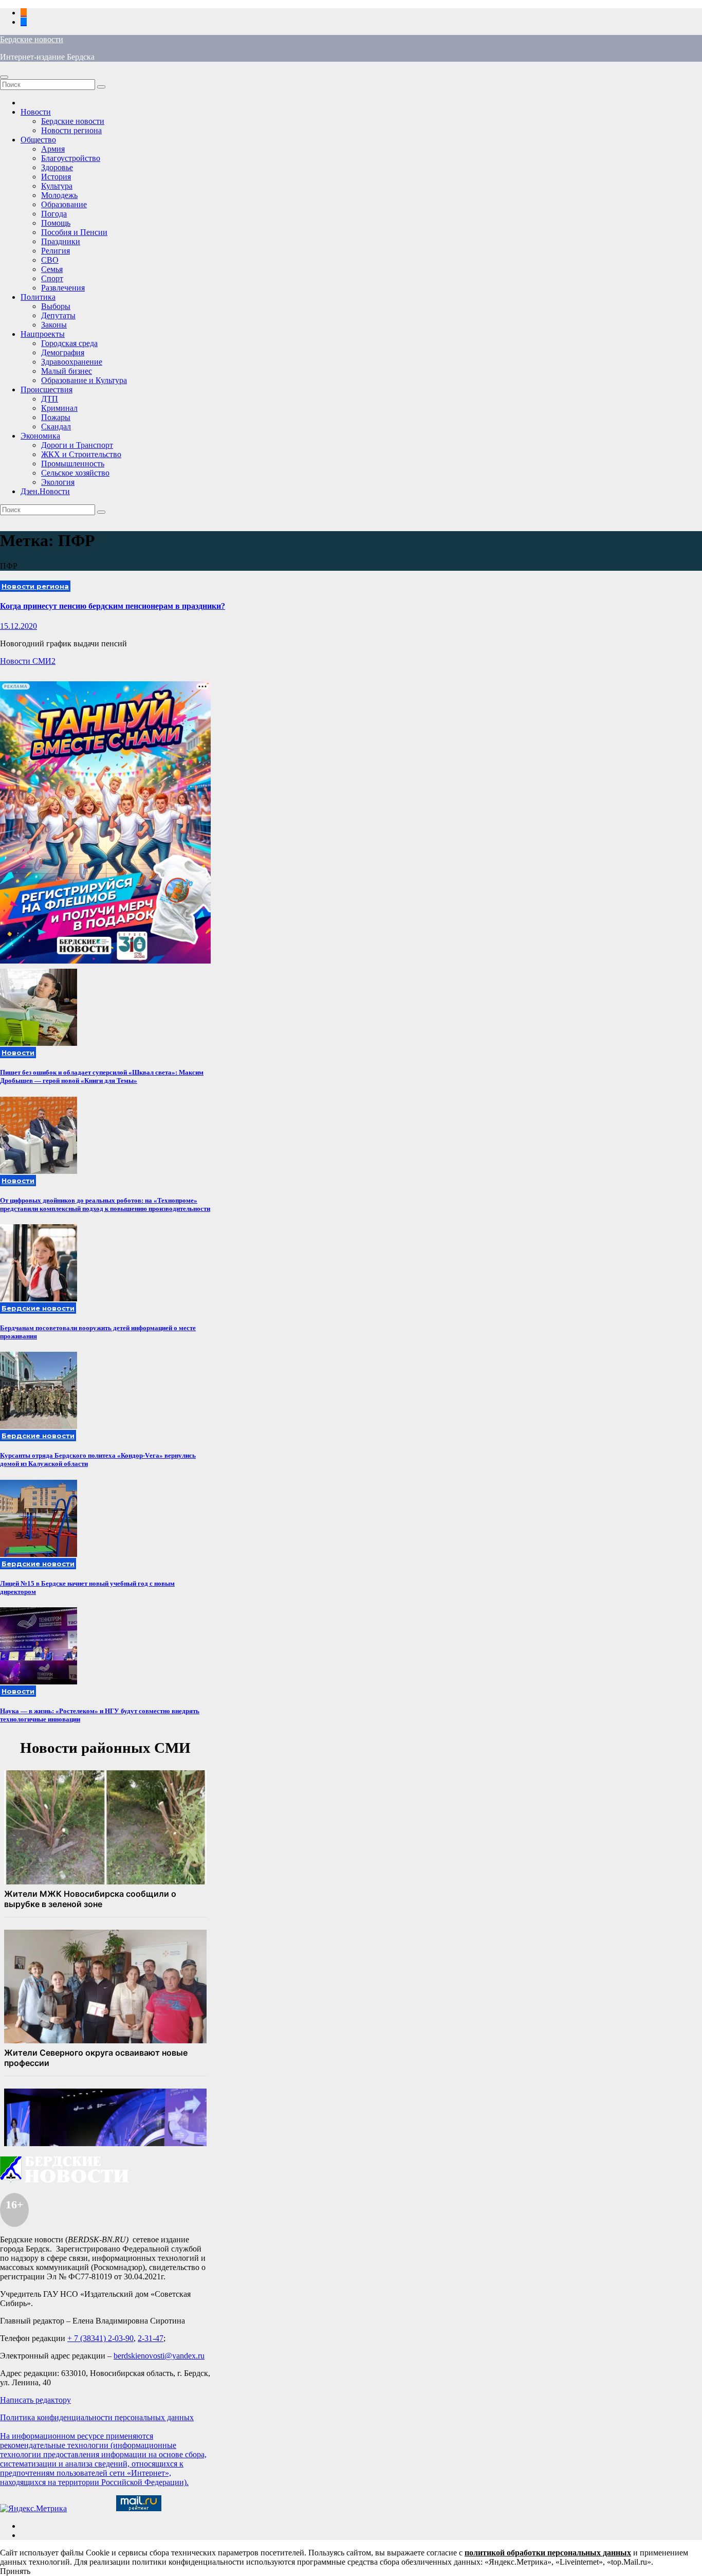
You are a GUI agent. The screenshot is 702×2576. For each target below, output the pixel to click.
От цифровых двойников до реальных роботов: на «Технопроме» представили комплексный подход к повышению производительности (105, 1204)
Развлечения (63, 288)
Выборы (56, 306)
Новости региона (71, 130)
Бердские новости (32, 39)
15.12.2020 (19, 626)
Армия (53, 149)
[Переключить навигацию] (4, 77)
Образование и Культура (84, 380)
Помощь (56, 223)
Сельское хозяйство (75, 473)
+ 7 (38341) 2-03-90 (100, 2338)
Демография (63, 352)
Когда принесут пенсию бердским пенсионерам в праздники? (113, 606)
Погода (54, 214)
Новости (36, 112)
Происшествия (47, 389)
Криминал (59, 408)
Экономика (40, 436)
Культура (57, 186)
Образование (64, 204)
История (56, 177)
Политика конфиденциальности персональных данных (97, 2417)
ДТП (50, 399)
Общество (38, 140)
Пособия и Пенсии (74, 232)
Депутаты (58, 315)
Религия (56, 251)
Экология (58, 482)
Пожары (56, 417)
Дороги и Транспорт (77, 445)
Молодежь (59, 195)
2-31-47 (151, 2338)
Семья (52, 269)
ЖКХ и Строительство (81, 454)
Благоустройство (71, 158)
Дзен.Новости (45, 491)
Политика (38, 297)
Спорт (52, 278)
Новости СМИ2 (28, 661)
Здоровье (57, 167)
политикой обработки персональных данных (548, 2553)
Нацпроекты (43, 334)
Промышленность (73, 464)
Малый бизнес (67, 371)
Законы (54, 325)
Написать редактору (35, 2400)
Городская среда (69, 343)
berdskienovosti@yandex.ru (159, 2356)
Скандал (56, 427)
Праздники (61, 241)
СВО (50, 260)
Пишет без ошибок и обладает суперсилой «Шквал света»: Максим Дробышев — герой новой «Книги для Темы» (102, 1076)
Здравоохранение (72, 362)
